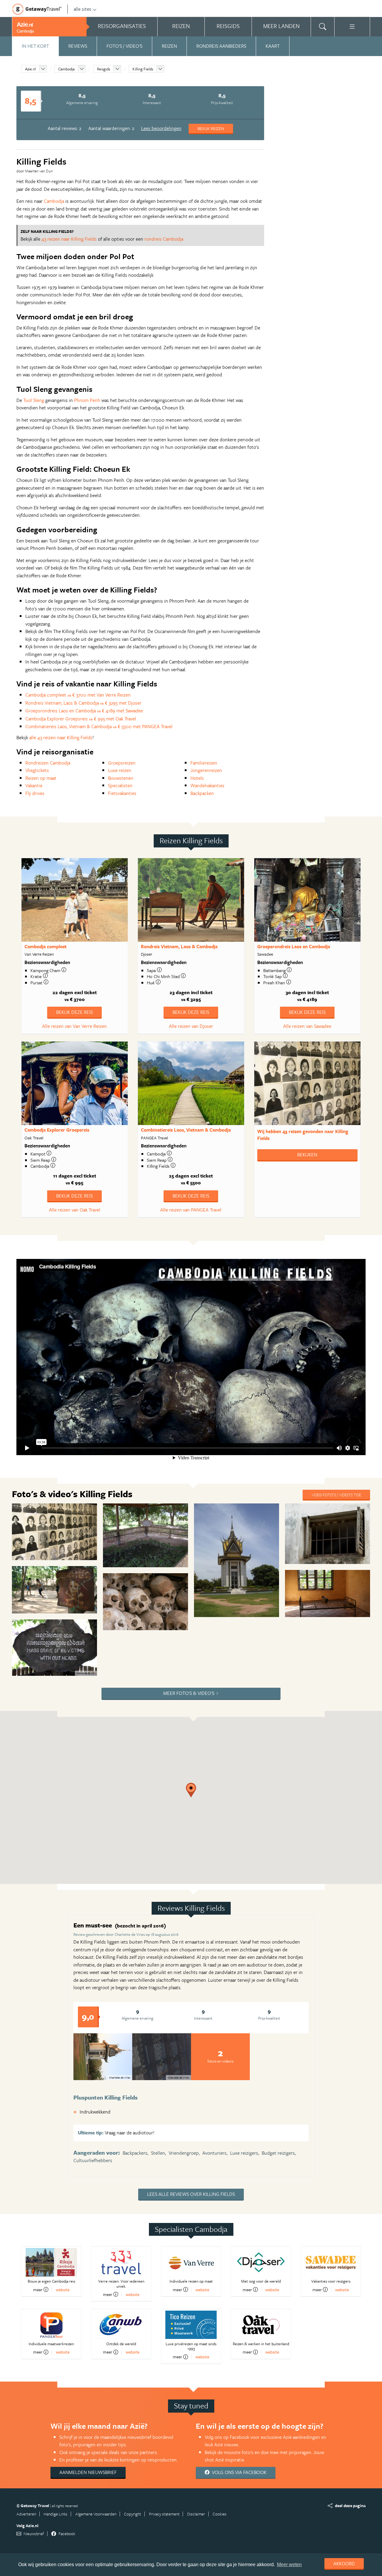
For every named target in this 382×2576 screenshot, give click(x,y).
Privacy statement (164, 2514)
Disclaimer (196, 2514)
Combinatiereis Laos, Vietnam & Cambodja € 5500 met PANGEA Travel (99, 726)
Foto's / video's (124, 46)
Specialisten (120, 785)
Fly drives (35, 793)
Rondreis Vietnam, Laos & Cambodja (179, 946)
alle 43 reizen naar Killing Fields (61, 737)
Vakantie (34, 785)
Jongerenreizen (206, 770)
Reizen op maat (41, 778)
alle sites (83, 9)
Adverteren (26, 2514)
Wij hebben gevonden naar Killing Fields (303, 1135)
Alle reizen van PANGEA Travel (191, 1210)
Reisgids (104, 69)
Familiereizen (204, 763)
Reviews (78, 46)
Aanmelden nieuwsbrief (88, 2472)
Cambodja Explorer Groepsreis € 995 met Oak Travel (81, 719)
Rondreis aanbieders (221, 46)
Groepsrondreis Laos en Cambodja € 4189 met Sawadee (84, 711)
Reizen (169, 46)
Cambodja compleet (46, 946)
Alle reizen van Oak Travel (75, 1210)
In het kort (35, 46)
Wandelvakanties (207, 785)
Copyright (133, 2514)
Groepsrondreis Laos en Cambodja (294, 946)
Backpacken (202, 793)
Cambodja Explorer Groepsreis (57, 1130)
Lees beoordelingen (161, 128)
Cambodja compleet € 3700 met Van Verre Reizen (78, 695)
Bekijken (307, 1155)
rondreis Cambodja (164, 239)
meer (38, 2289)
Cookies (220, 2514)
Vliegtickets (37, 770)
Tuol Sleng (34, 400)
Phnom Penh (87, 400)
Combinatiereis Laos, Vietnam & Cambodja (186, 1130)
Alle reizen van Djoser (191, 1026)
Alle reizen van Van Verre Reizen (74, 1026)
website (63, 2290)
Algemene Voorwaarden (96, 2514)
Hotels (197, 778)
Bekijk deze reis (74, 1012)
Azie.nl (30, 69)
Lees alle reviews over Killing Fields (191, 2194)
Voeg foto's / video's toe (336, 1495)
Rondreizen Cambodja (48, 763)
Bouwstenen (121, 778)
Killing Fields (143, 69)
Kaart (273, 46)
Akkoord (344, 2563)
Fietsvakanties (122, 793)
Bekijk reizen (211, 128)
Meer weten (289, 2565)
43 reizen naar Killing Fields (69, 239)
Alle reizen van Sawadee (307, 1026)
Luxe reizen (120, 770)
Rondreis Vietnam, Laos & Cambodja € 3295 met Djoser (83, 703)
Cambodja (66, 69)
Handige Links (56, 2514)
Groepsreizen (122, 763)
